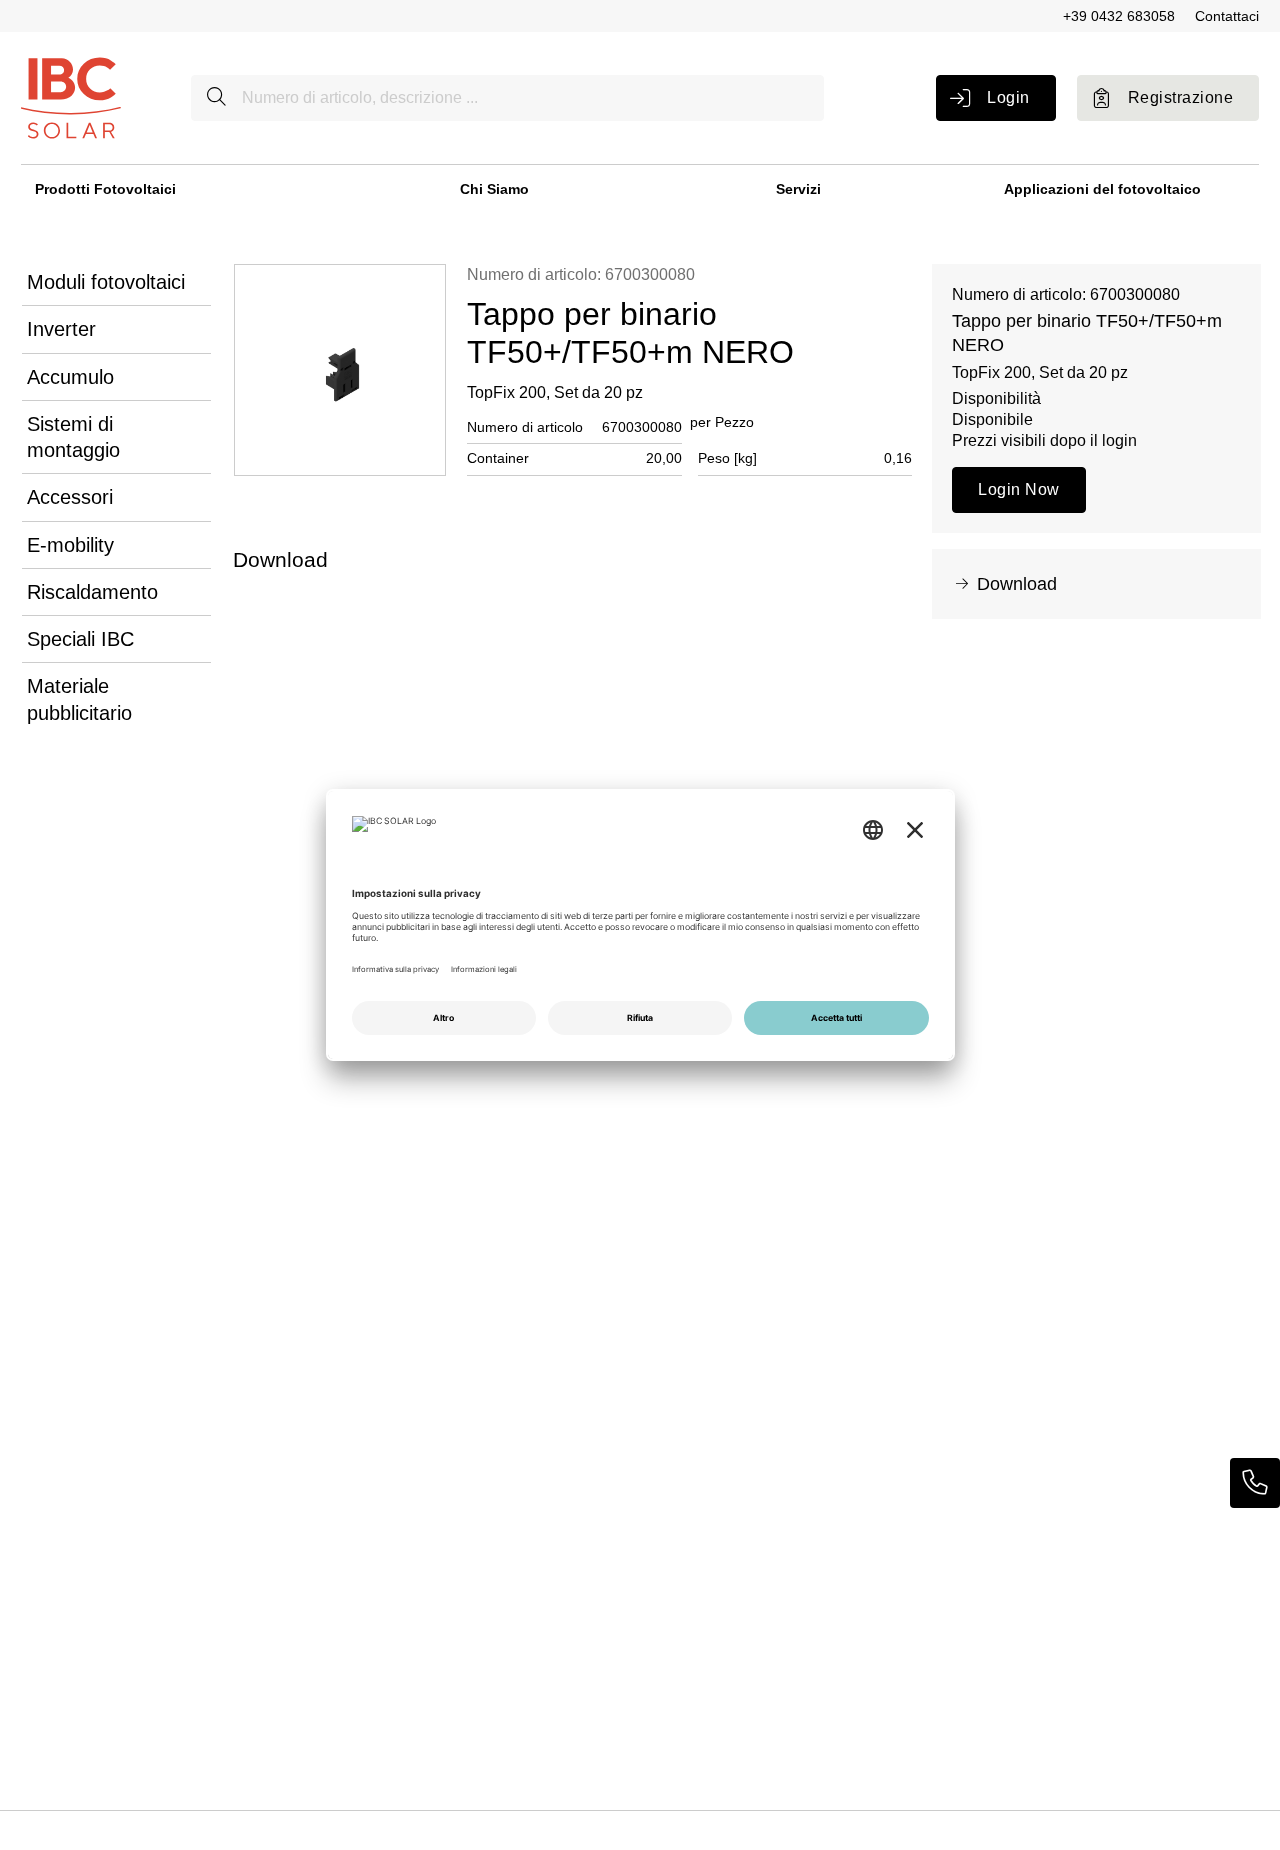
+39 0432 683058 (1119, 16)
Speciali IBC (80, 639)
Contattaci (1227, 16)
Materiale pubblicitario (79, 699)
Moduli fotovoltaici (106, 282)
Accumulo (70, 377)
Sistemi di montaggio (73, 437)
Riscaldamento (92, 592)
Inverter (61, 329)
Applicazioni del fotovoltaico (1102, 189)
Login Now (1018, 489)
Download (1017, 584)
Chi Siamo (494, 189)
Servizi (798, 189)
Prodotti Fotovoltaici (105, 189)
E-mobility (70, 545)
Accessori (70, 497)
